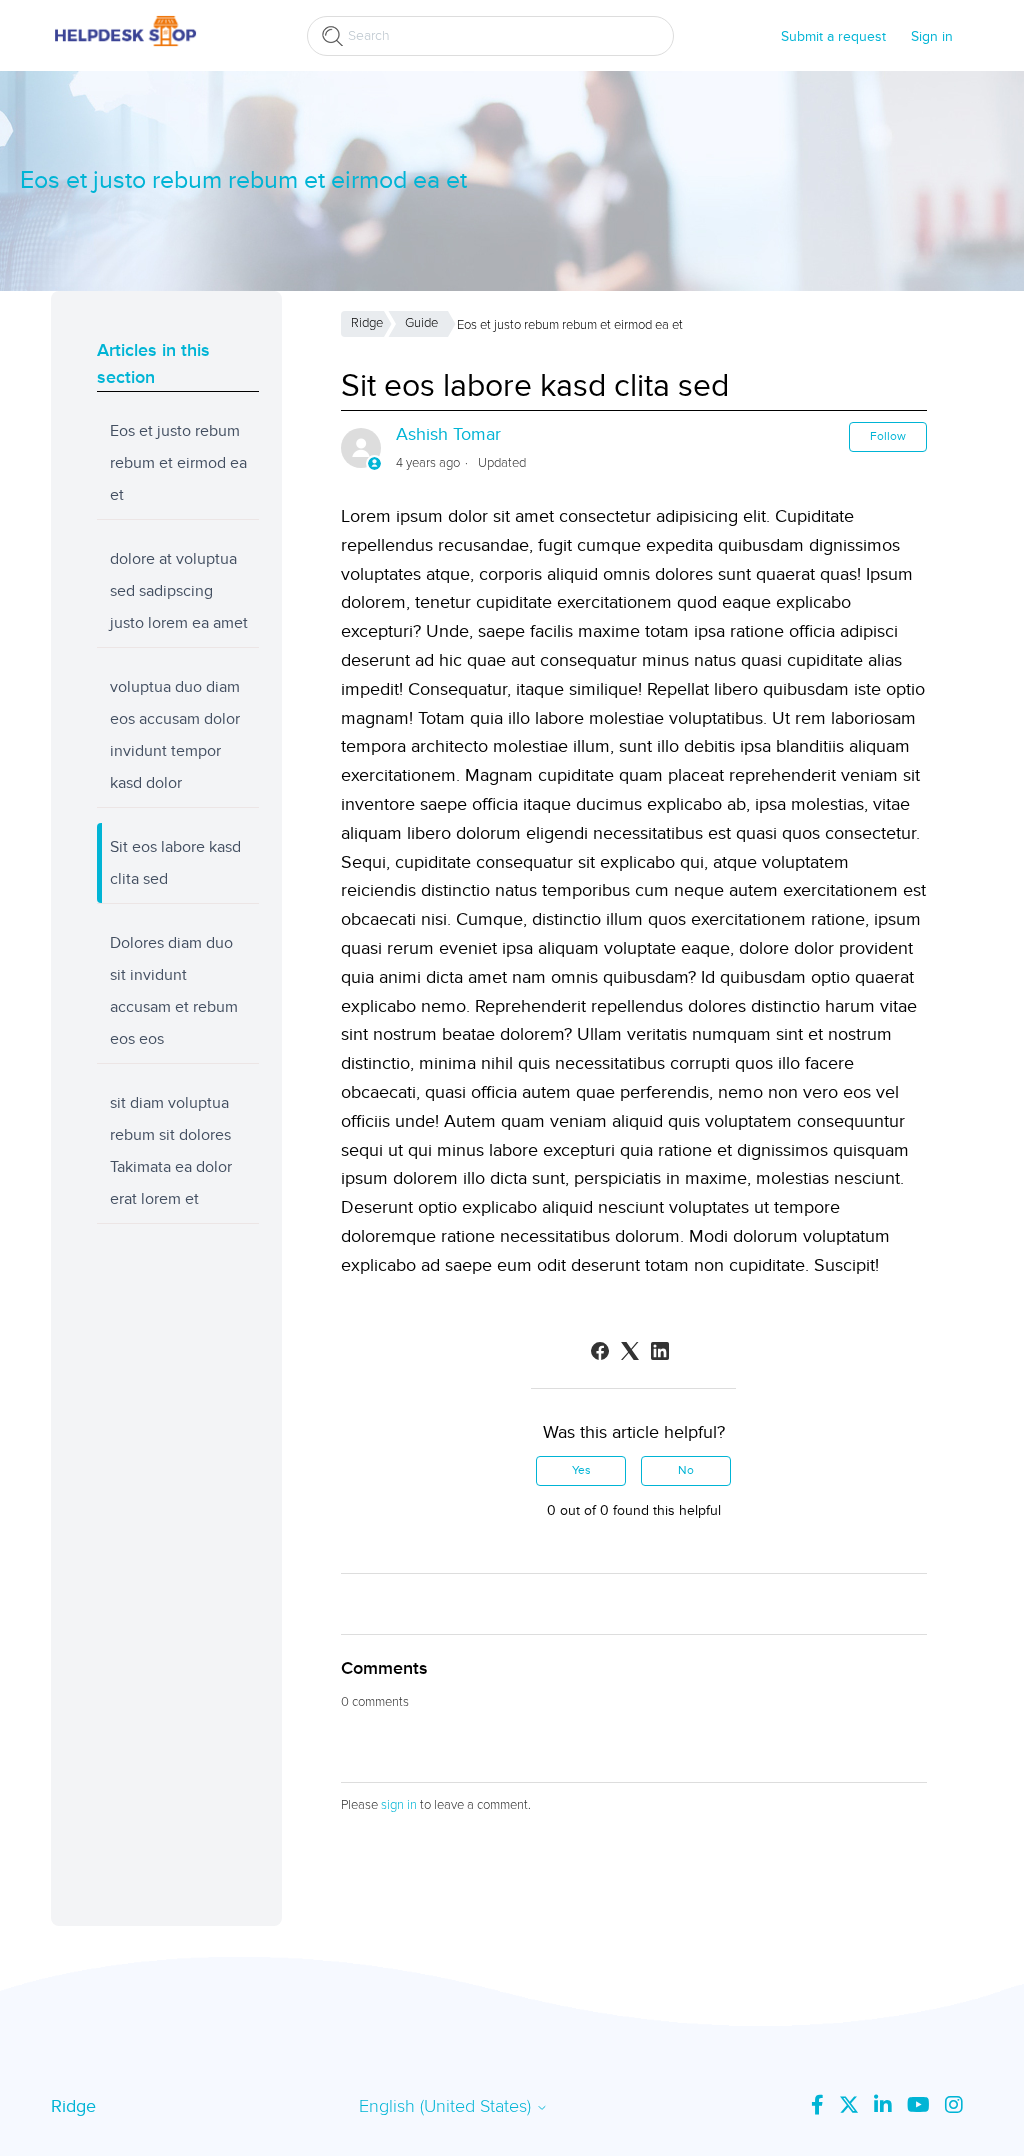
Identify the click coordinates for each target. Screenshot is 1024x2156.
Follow (888, 436)
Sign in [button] (932, 36)
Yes (581, 1470)
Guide (421, 323)
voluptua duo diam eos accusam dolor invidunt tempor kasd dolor (175, 735)
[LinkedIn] (660, 1351)
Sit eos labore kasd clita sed (175, 863)
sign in (399, 1805)
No (686, 1470)
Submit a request (833, 36)
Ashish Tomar (448, 434)
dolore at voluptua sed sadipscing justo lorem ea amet (179, 591)
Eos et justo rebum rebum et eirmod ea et (178, 463)
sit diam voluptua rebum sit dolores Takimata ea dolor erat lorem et (171, 1151)
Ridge (367, 323)
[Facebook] (600, 1351)
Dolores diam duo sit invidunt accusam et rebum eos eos (174, 991)
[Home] (125, 44)
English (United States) (447, 2107)
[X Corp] (630, 1351)
